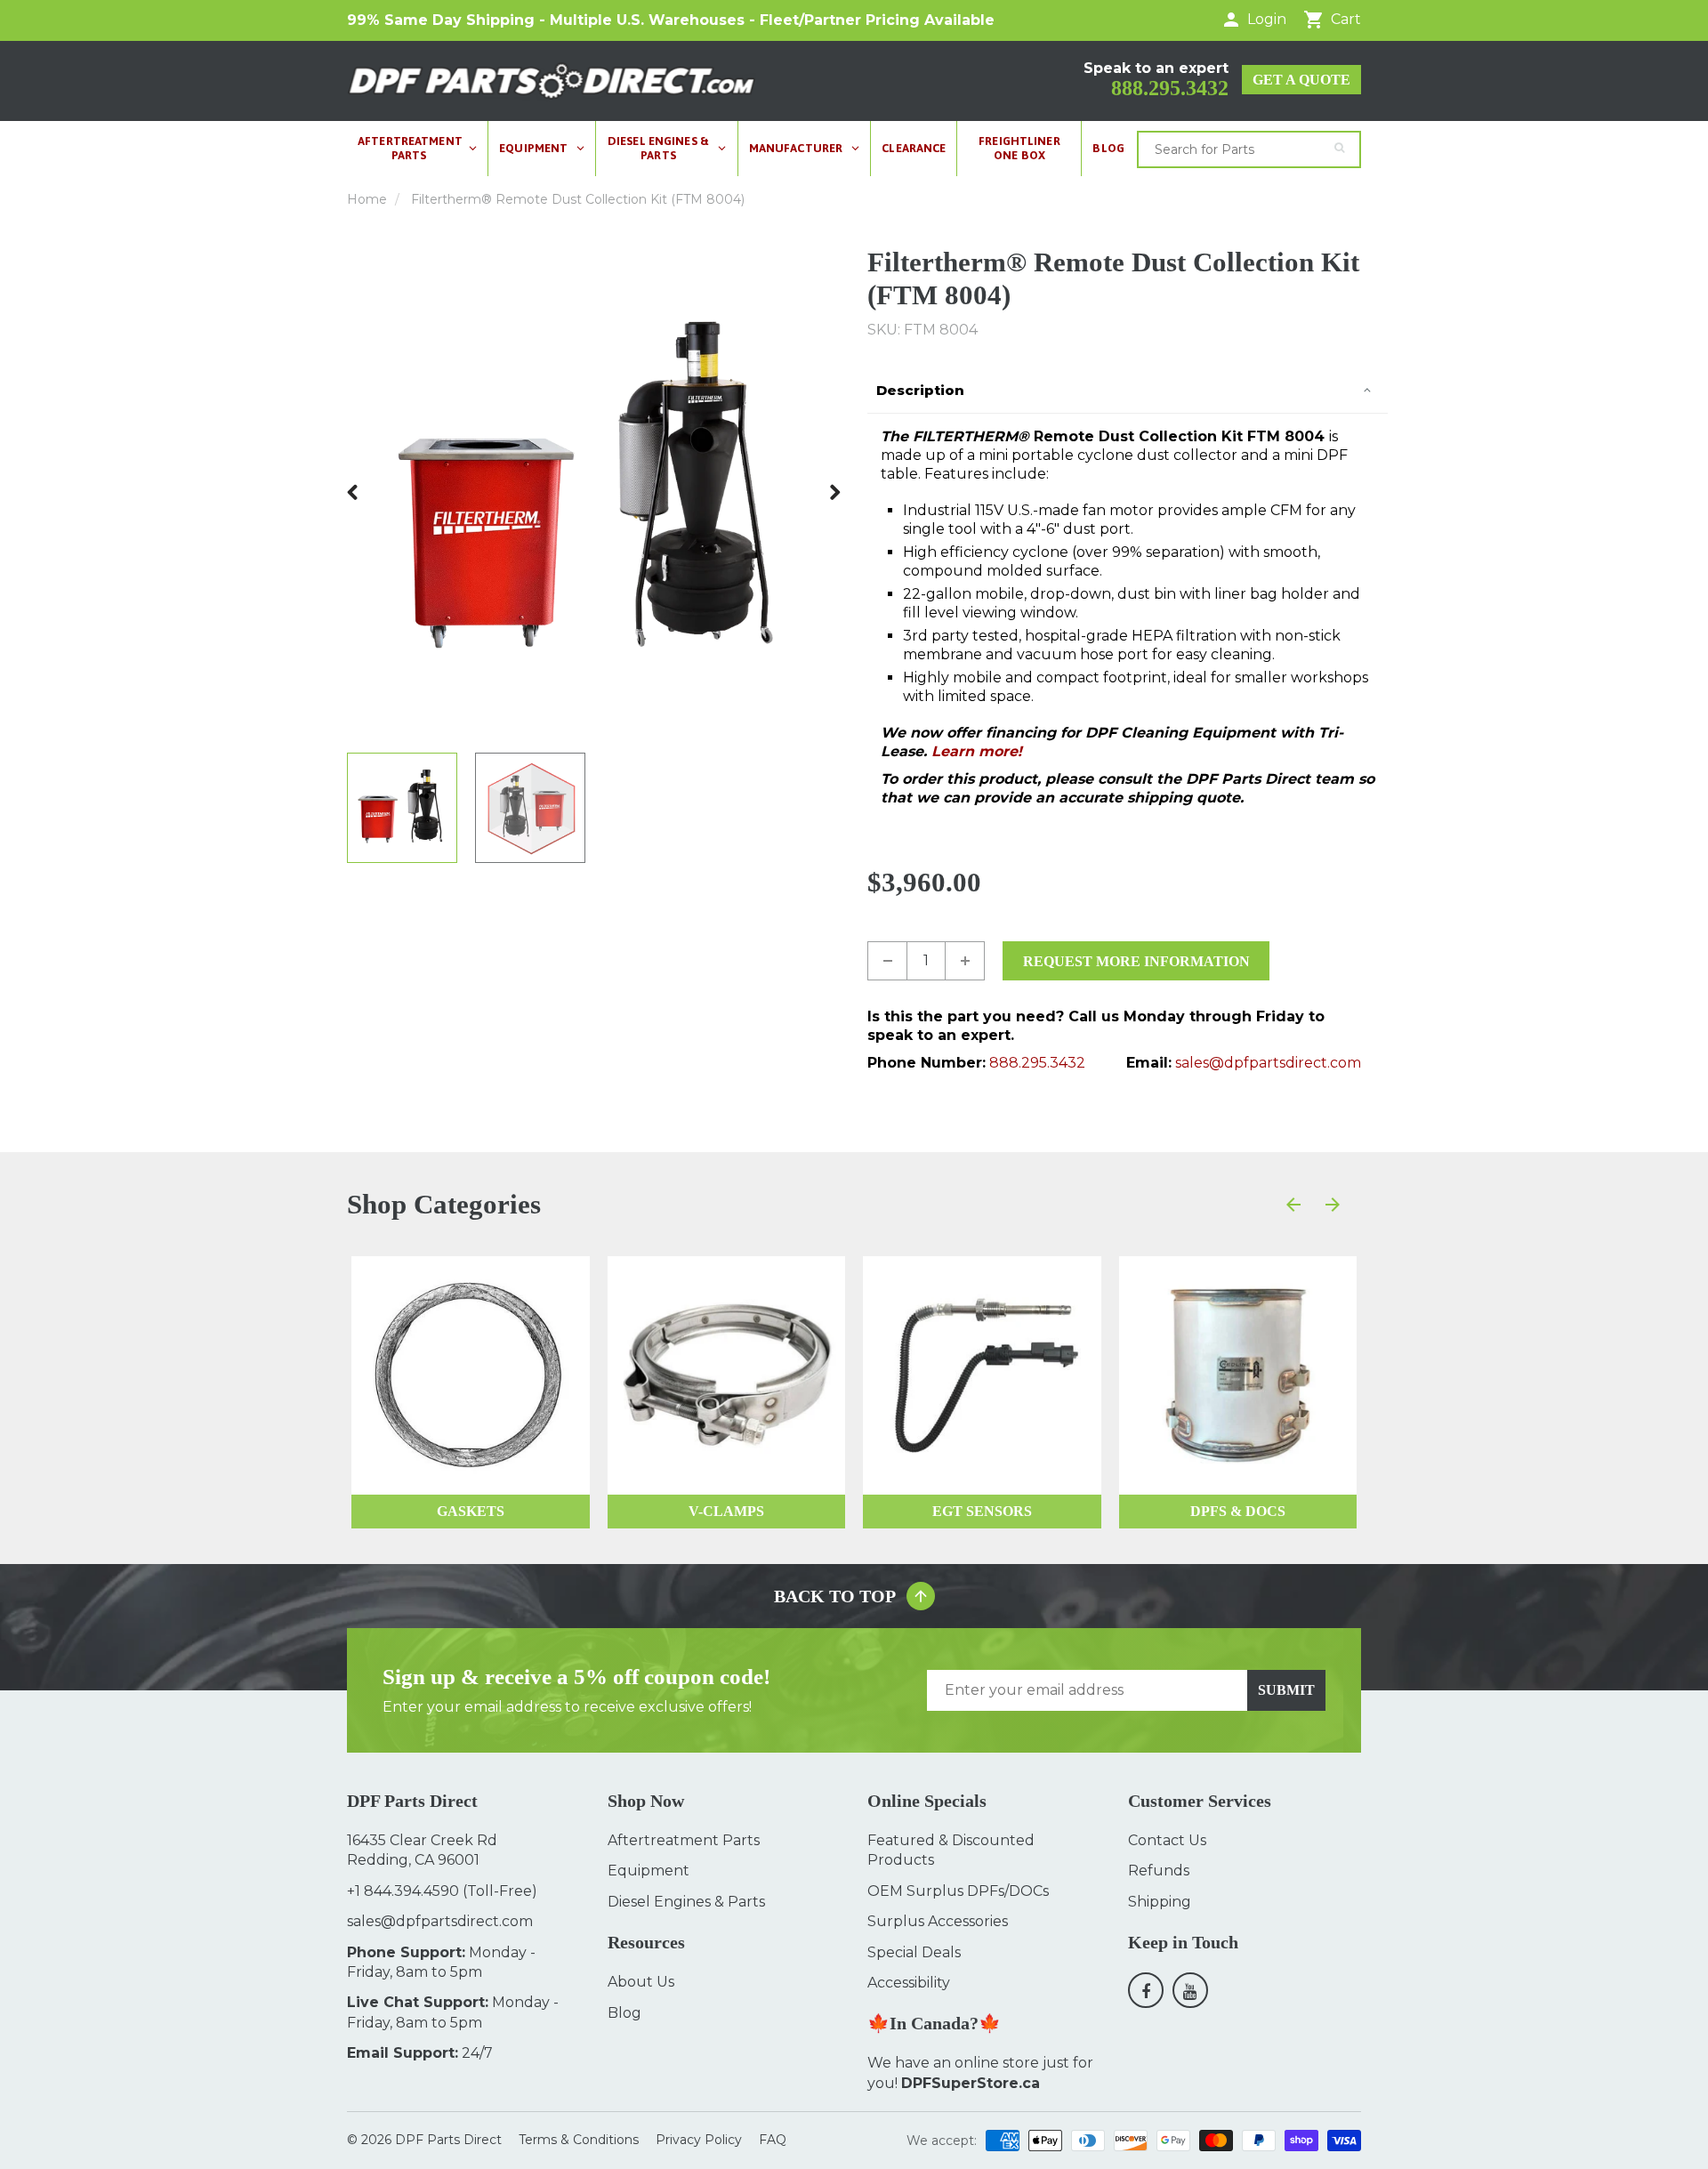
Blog (624, 2013)
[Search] (1339, 148)
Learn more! (977, 751)
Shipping (1160, 1902)
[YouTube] (1190, 1990)
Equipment (649, 1871)
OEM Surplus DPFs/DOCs (958, 1891)
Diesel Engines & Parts (686, 1902)
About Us (641, 1982)
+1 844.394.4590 (403, 1891)
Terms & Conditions (579, 2140)
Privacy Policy (699, 2140)
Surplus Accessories (938, 1921)
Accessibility (909, 1983)
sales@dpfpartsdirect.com (1268, 1063)
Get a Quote (1301, 80)
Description (920, 390)
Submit (1286, 1690)
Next (834, 492)
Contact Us (1167, 1840)
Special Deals (914, 1952)
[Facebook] (1146, 1990)
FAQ (773, 2140)
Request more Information (1136, 961)
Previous (353, 492)
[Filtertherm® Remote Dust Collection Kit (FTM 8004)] (594, 492)
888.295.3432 (1170, 88)
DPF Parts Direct (448, 2140)
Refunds (1159, 1871)
